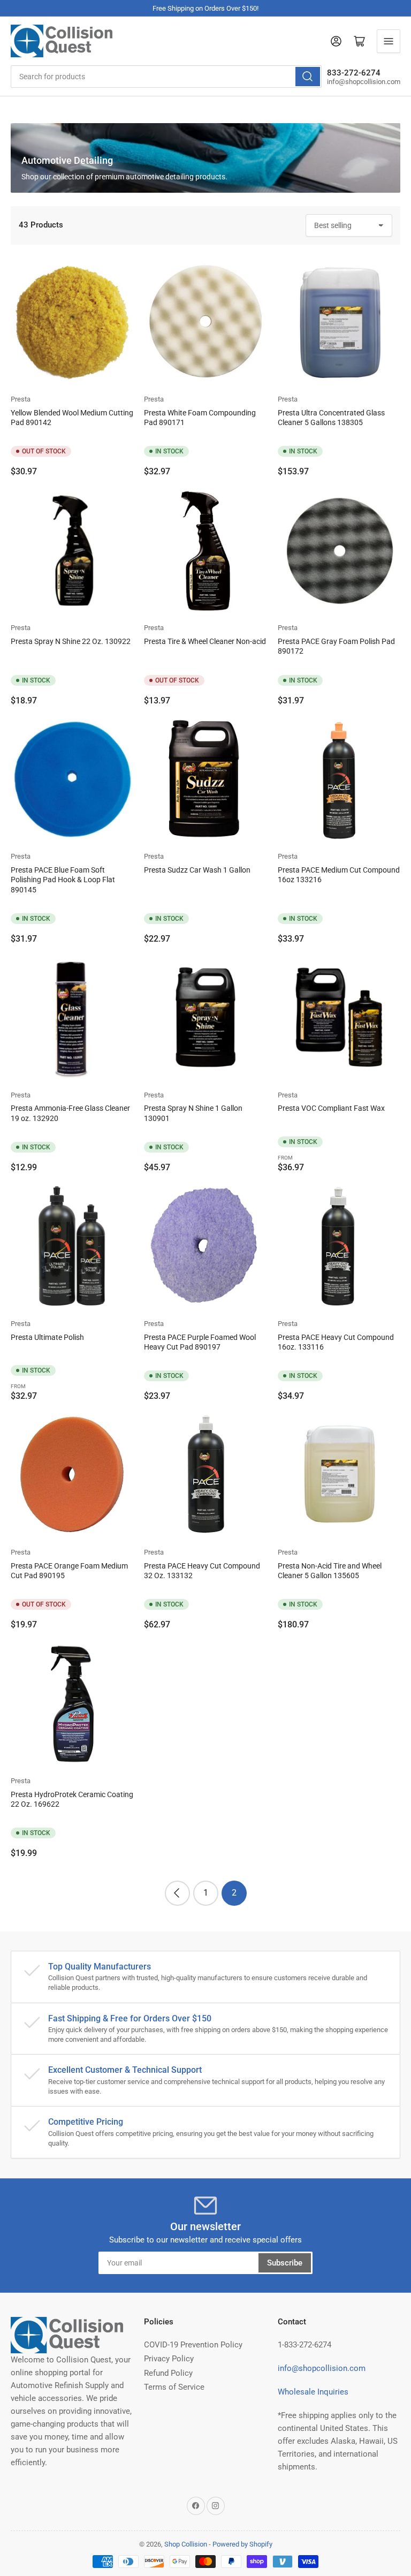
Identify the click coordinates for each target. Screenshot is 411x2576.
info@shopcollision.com (322, 2368)
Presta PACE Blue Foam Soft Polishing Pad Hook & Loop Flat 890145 (63, 880)
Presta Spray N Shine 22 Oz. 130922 (71, 641)
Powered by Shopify (242, 2544)
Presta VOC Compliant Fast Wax (331, 1108)
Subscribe (285, 2263)
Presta (21, 399)
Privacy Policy (169, 2359)
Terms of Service (174, 2387)
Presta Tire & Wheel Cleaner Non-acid (205, 641)
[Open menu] (389, 41)
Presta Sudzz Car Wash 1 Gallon (197, 870)
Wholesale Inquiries (313, 2392)
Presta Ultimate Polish (47, 1337)
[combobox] (166, 77)
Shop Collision (186, 2544)
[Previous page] (177, 1893)
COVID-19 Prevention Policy (193, 2345)
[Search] (308, 77)
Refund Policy (168, 2373)
